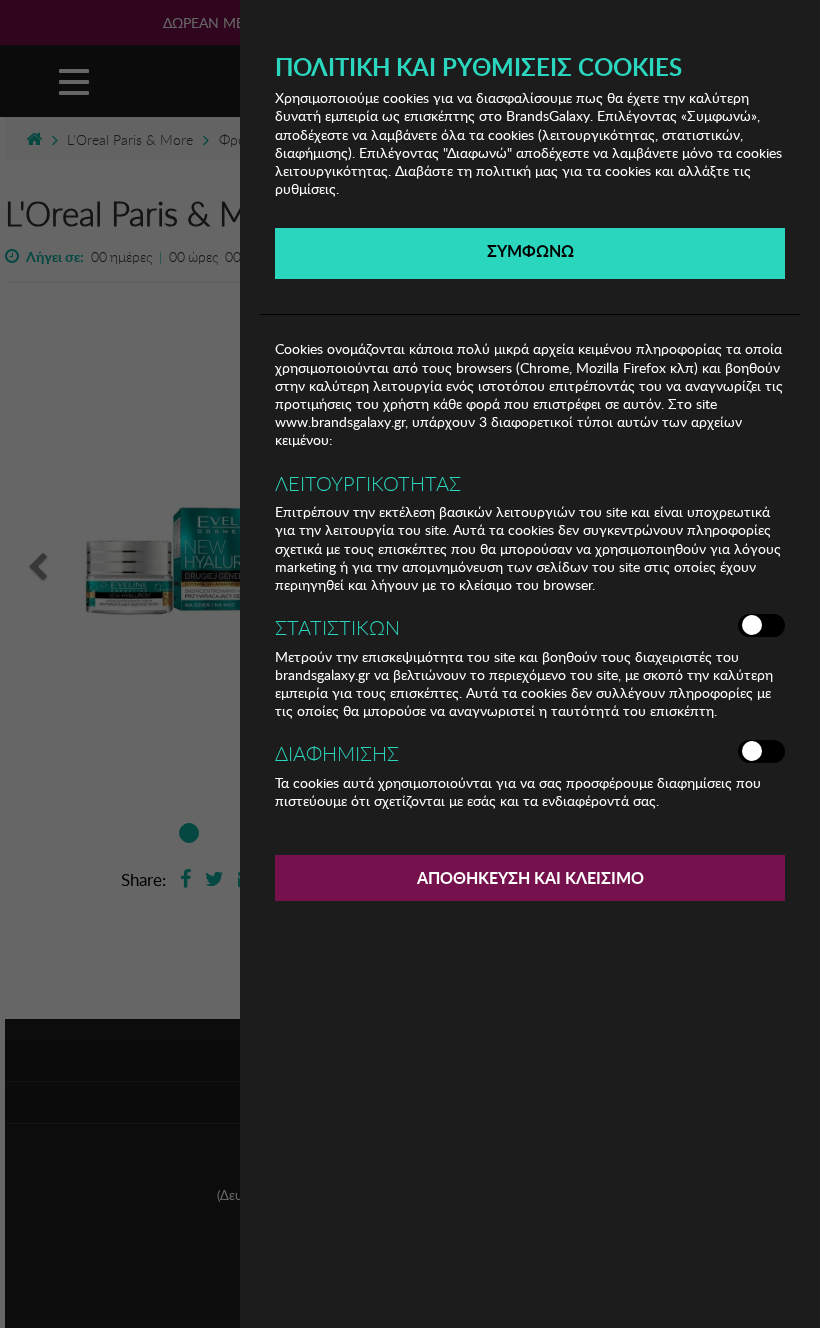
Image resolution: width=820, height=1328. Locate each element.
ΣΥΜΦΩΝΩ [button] (530, 250)
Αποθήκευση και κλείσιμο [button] (530, 877)
